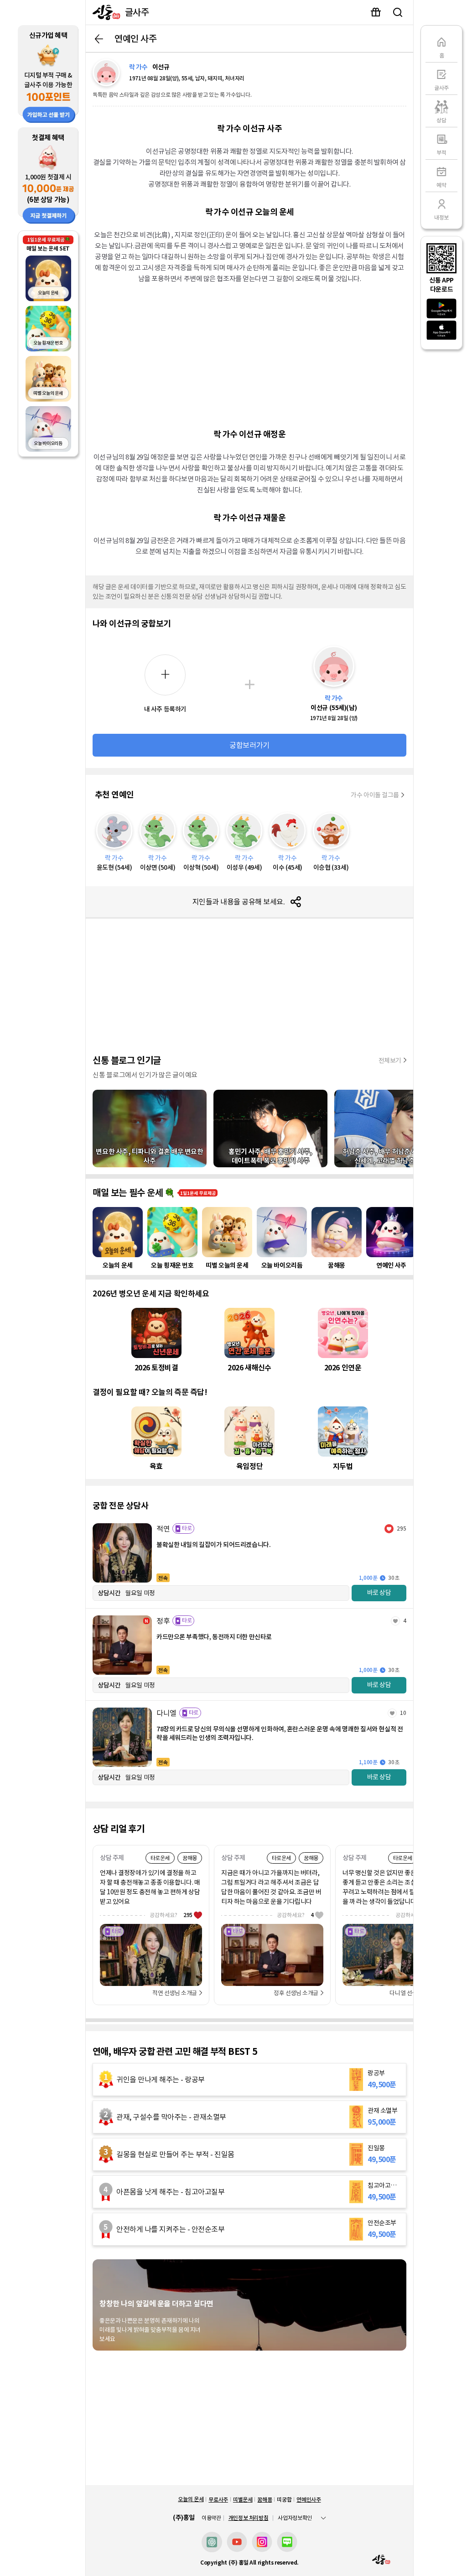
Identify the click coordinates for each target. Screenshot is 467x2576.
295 (402, 1528)
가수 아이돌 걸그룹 (375, 795)
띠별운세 (243, 2500)
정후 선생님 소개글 (296, 1993)
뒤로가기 (99, 39)
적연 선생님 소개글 (175, 1993)
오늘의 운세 (191, 2499)
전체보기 (390, 1061)
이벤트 (376, 12)
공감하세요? (171, 1915)
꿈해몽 (265, 2500)
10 (403, 1713)
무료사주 (218, 2500)
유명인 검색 (398, 12)
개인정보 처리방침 (249, 2518)
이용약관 (211, 2518)
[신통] (104, 12)
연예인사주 (309, 2500)
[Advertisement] (249, 355)
